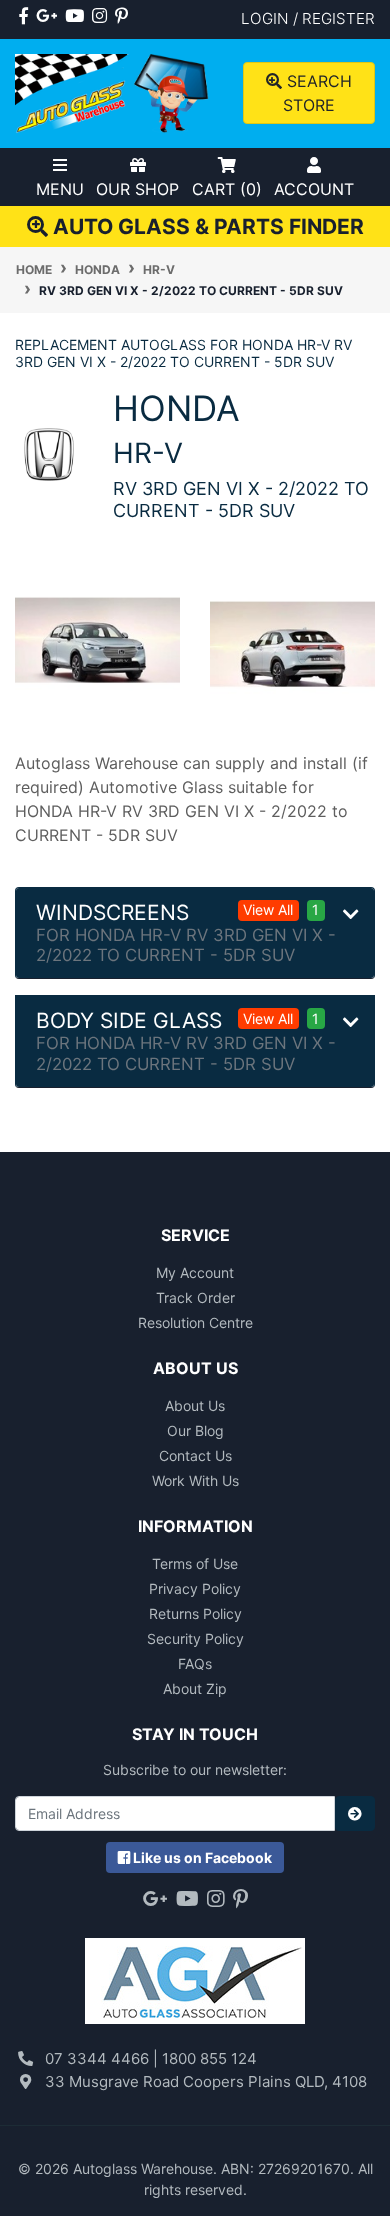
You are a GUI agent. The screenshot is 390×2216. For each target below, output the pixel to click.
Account (314, 189)
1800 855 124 (209, 2058)
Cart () (227, 189)
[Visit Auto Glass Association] (195, 1971)
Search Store (317, 93)
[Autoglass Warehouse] (113, 91)
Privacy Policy (195, 1588)
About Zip (195, 1688)
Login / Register (308, 18)
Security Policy (195, 1638)
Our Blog (195, 1430)
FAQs (195, 1663)
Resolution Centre (195, 1322)
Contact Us (195, 1455)
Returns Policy (195, 1613)
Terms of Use (195, 1563)
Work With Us (195, 1480)
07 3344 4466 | (103, 2058)
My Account (195, 1272)
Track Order (195, 1297)
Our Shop (137, 189)
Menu (60, 189)
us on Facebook (202, 1857)
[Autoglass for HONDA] (49, 452)
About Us (195, 1405)
